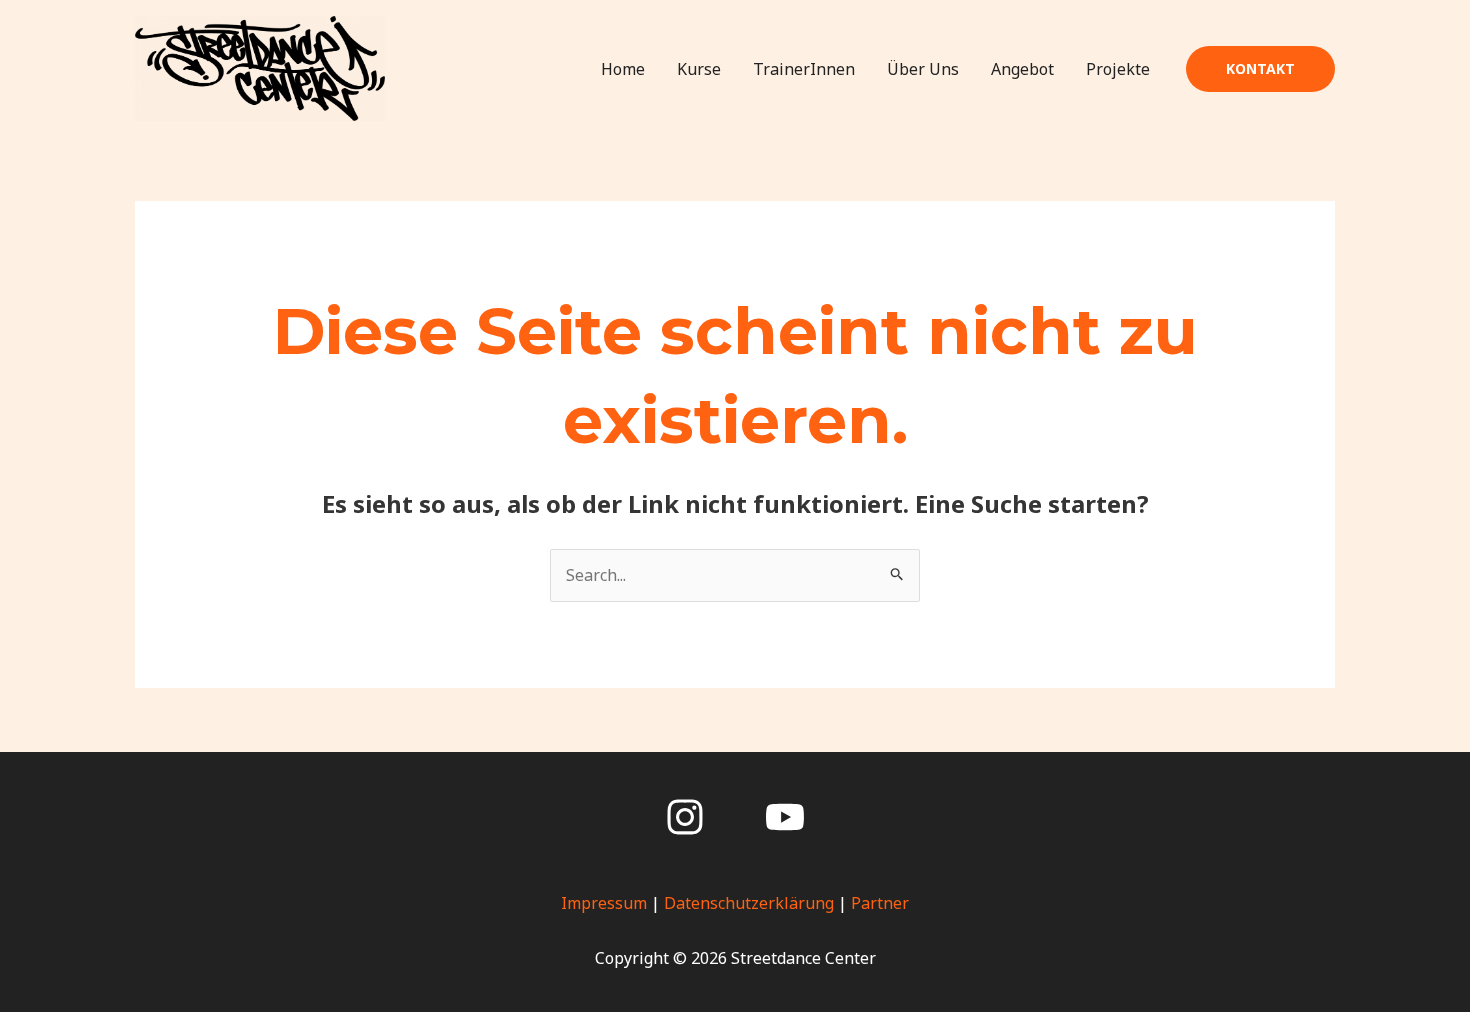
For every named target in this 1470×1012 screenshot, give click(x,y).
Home (623, 69)
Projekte (1118, 69)
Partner (880, 903)
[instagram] (685, 817)
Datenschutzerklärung (749, 903)
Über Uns (923, 69)
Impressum (604, 903)
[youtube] (785, 817)
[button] (1260, 69)
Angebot (1022, 69)
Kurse (699, 69)
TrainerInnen (804, 69)
